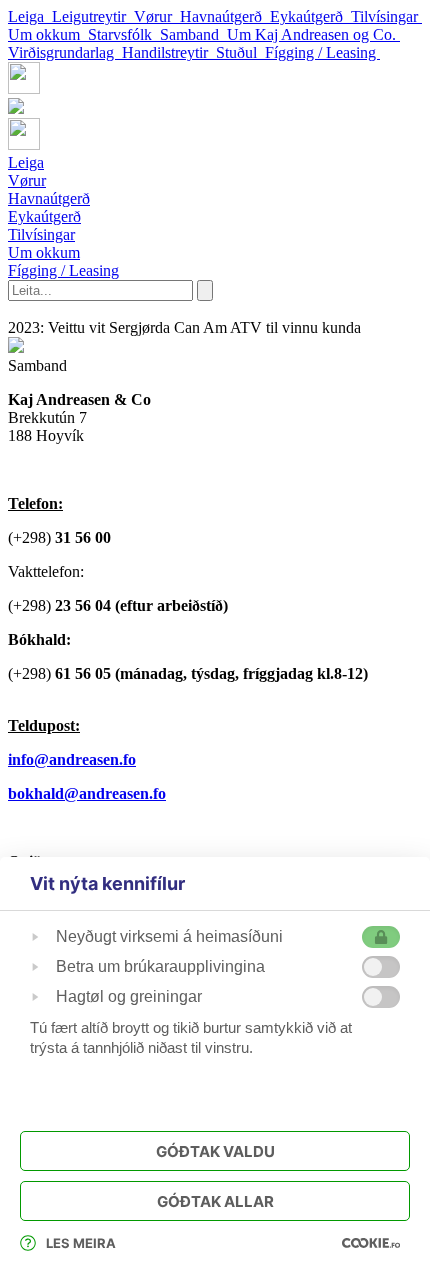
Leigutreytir (93, 16)
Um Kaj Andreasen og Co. (313, 34)
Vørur (157, 16)
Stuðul (240, 52)
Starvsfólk (124, 34)
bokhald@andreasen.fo (87, 793)
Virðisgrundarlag (65, 52)
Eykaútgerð (310, 16)
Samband (193, 34)
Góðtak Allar (215, 1201)
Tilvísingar (386, 16)
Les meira (81, 1243)
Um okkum (48, 34)
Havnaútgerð (225, 16)
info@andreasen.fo (72, 759)
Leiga (30, 16)
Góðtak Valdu (215, 1151)
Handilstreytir (169, 52)
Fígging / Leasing (322, 52)
